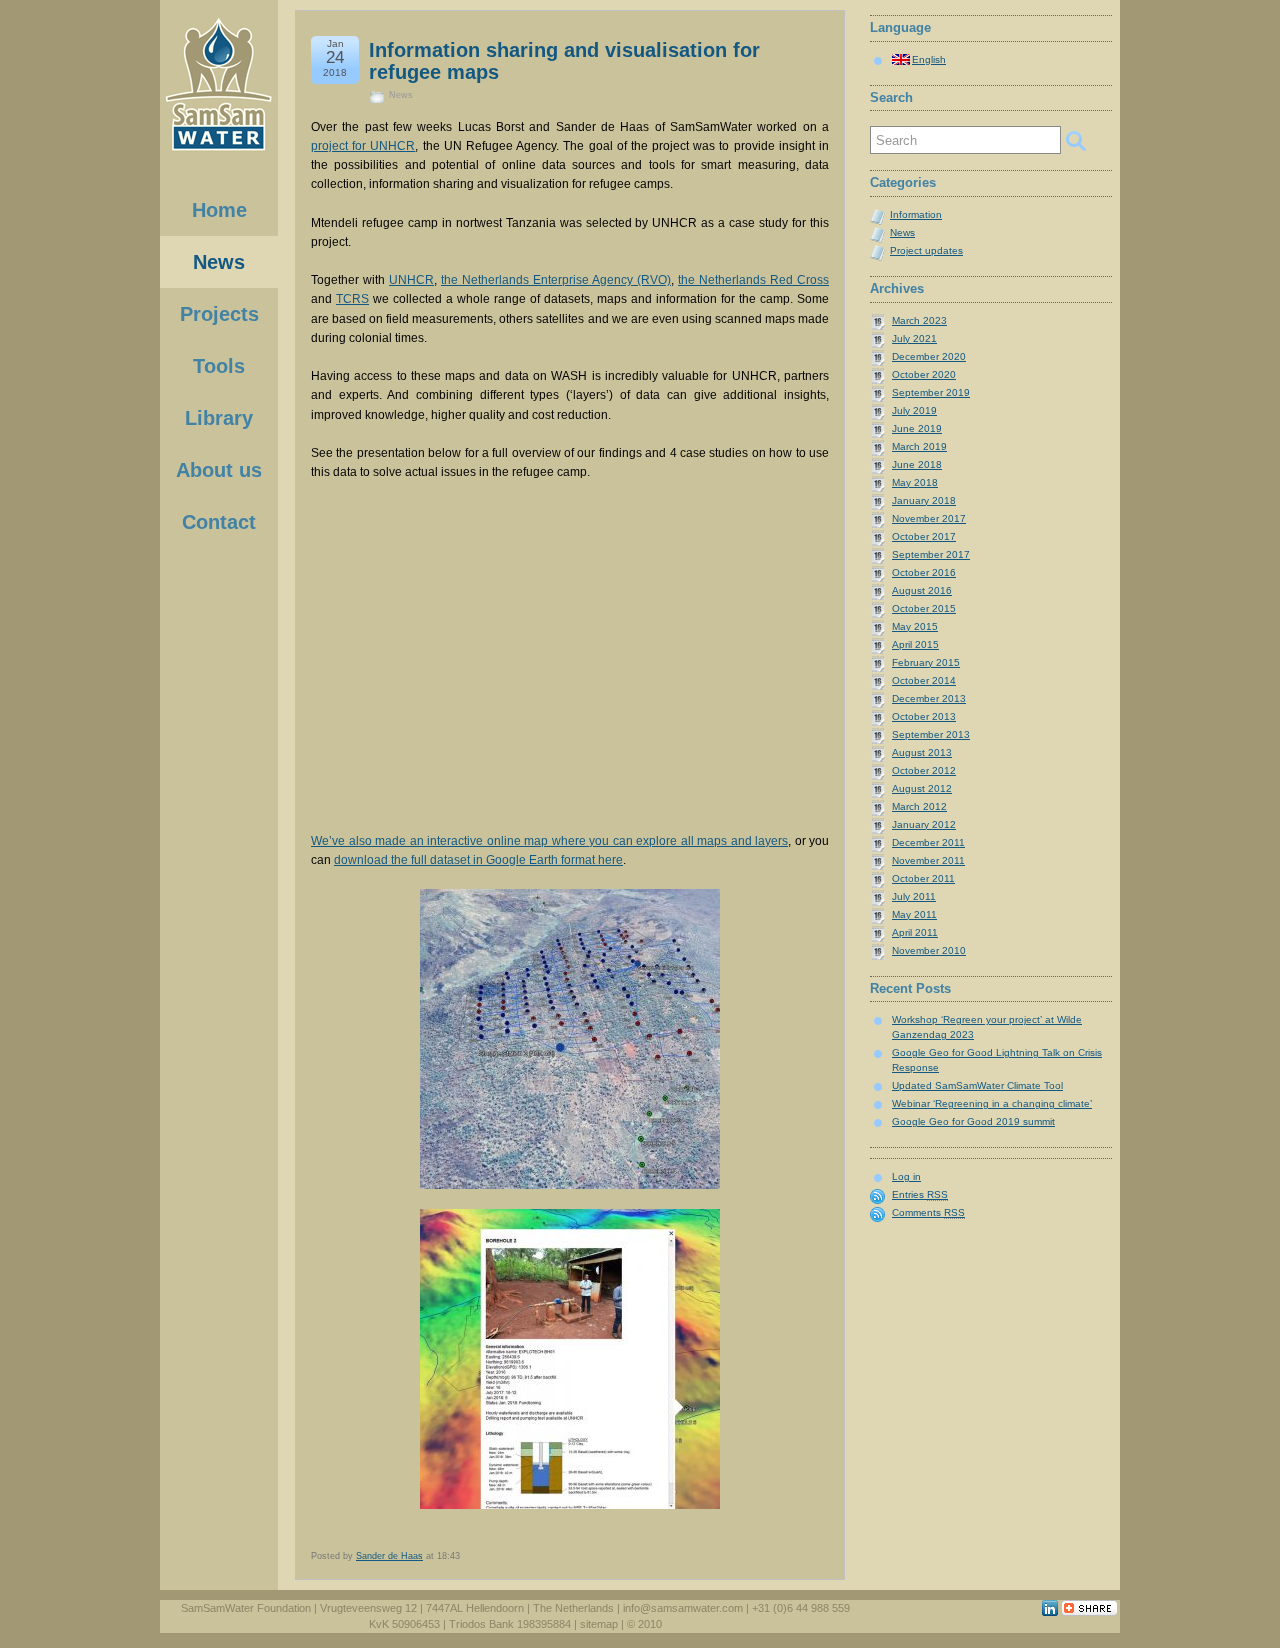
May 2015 (915, 626)
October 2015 (924, 608)
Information (916, 214)
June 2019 (917, 428)
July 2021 (914, 338)
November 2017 (929, 518)
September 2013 (931, 734)
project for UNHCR (363, 146)
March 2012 (919, 806)
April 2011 (915, 932)
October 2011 (923, 878)
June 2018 (917, 464)
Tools (219, 366)
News (401, 95)
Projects (219, 314)
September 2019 (931, 392)
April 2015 (915, 644)
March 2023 (919, 320)
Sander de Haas (389, 1556)
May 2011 (914, 914)
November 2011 (928, 860)
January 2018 (924, 500)
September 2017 (931, 554)
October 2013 (924, 716)
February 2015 (926, 662)
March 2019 (919, 446)
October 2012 (924, 770)
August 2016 (922, 590)
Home (219, 210)
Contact (219, 522)
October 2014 (924, 680)
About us (219, 470)
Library (219, 418)
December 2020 (929, 356)
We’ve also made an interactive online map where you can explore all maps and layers (549, 841)
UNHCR (411, 280)
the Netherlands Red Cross (753, 280)
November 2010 (929, 950)
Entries (920, 1194)
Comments (928, 1212)
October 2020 (924, 374)
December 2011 (928, 842)
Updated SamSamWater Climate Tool (977, 1085)
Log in (906, 1176)
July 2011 (914, 896)
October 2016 (924, 572)
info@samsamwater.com (683, 1608)
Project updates (926, 250)
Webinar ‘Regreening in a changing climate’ (992, 1103)
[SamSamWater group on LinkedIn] (1050, 1612)
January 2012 (924, 824)
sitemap (599, 1624)
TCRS (352, 299)
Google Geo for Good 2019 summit (973, 1121)
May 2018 (915, 482)
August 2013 (922, 752)
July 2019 (914, 410)
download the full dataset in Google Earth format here (478, 860)
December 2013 (929, 698)
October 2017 (924, 536)
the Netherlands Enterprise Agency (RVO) (556, 280)
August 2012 (922, 788)
